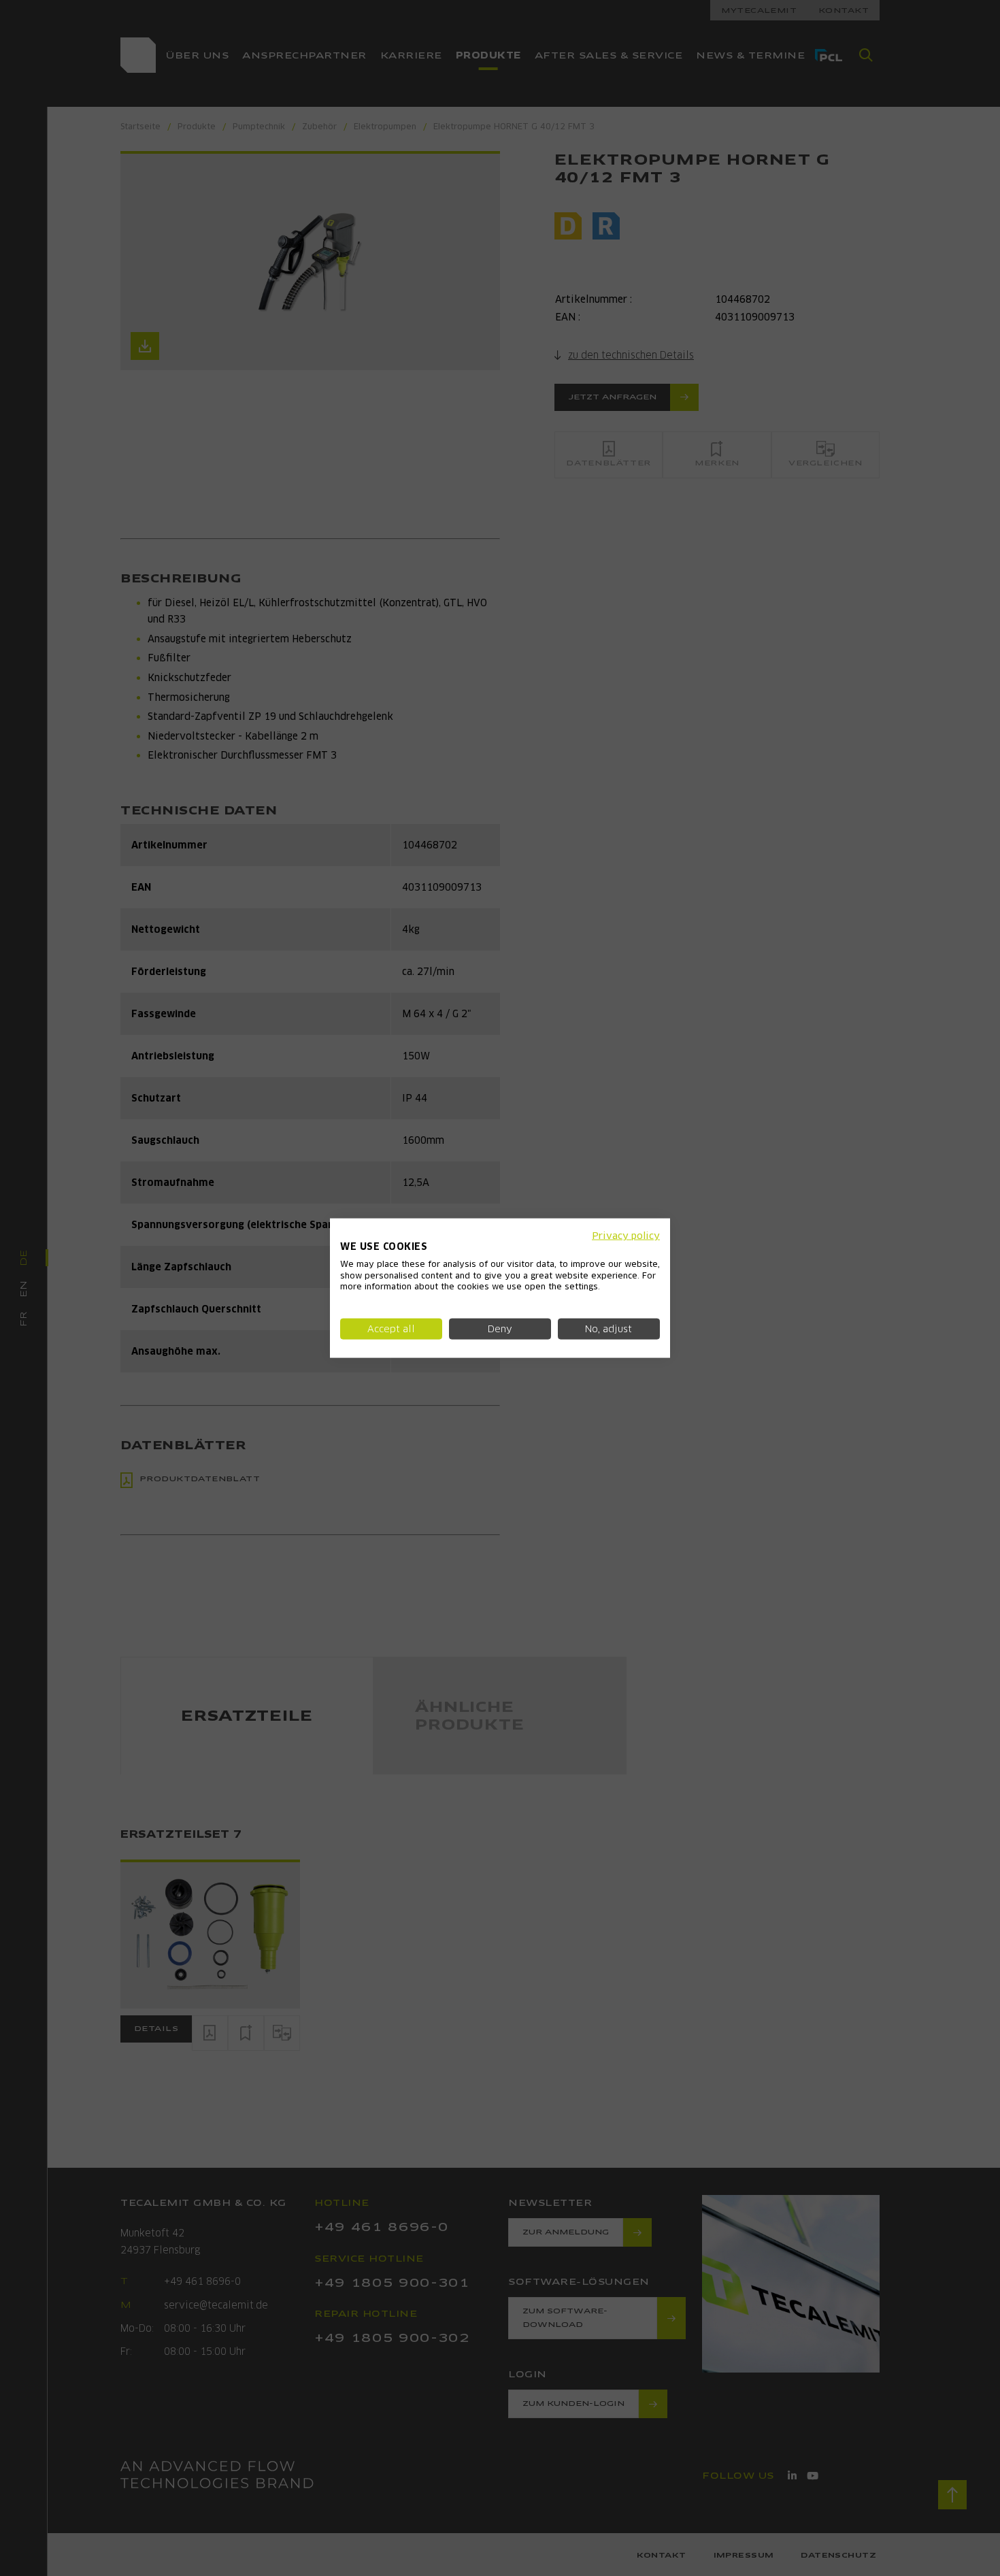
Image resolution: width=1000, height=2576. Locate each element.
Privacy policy (626, 1236)
